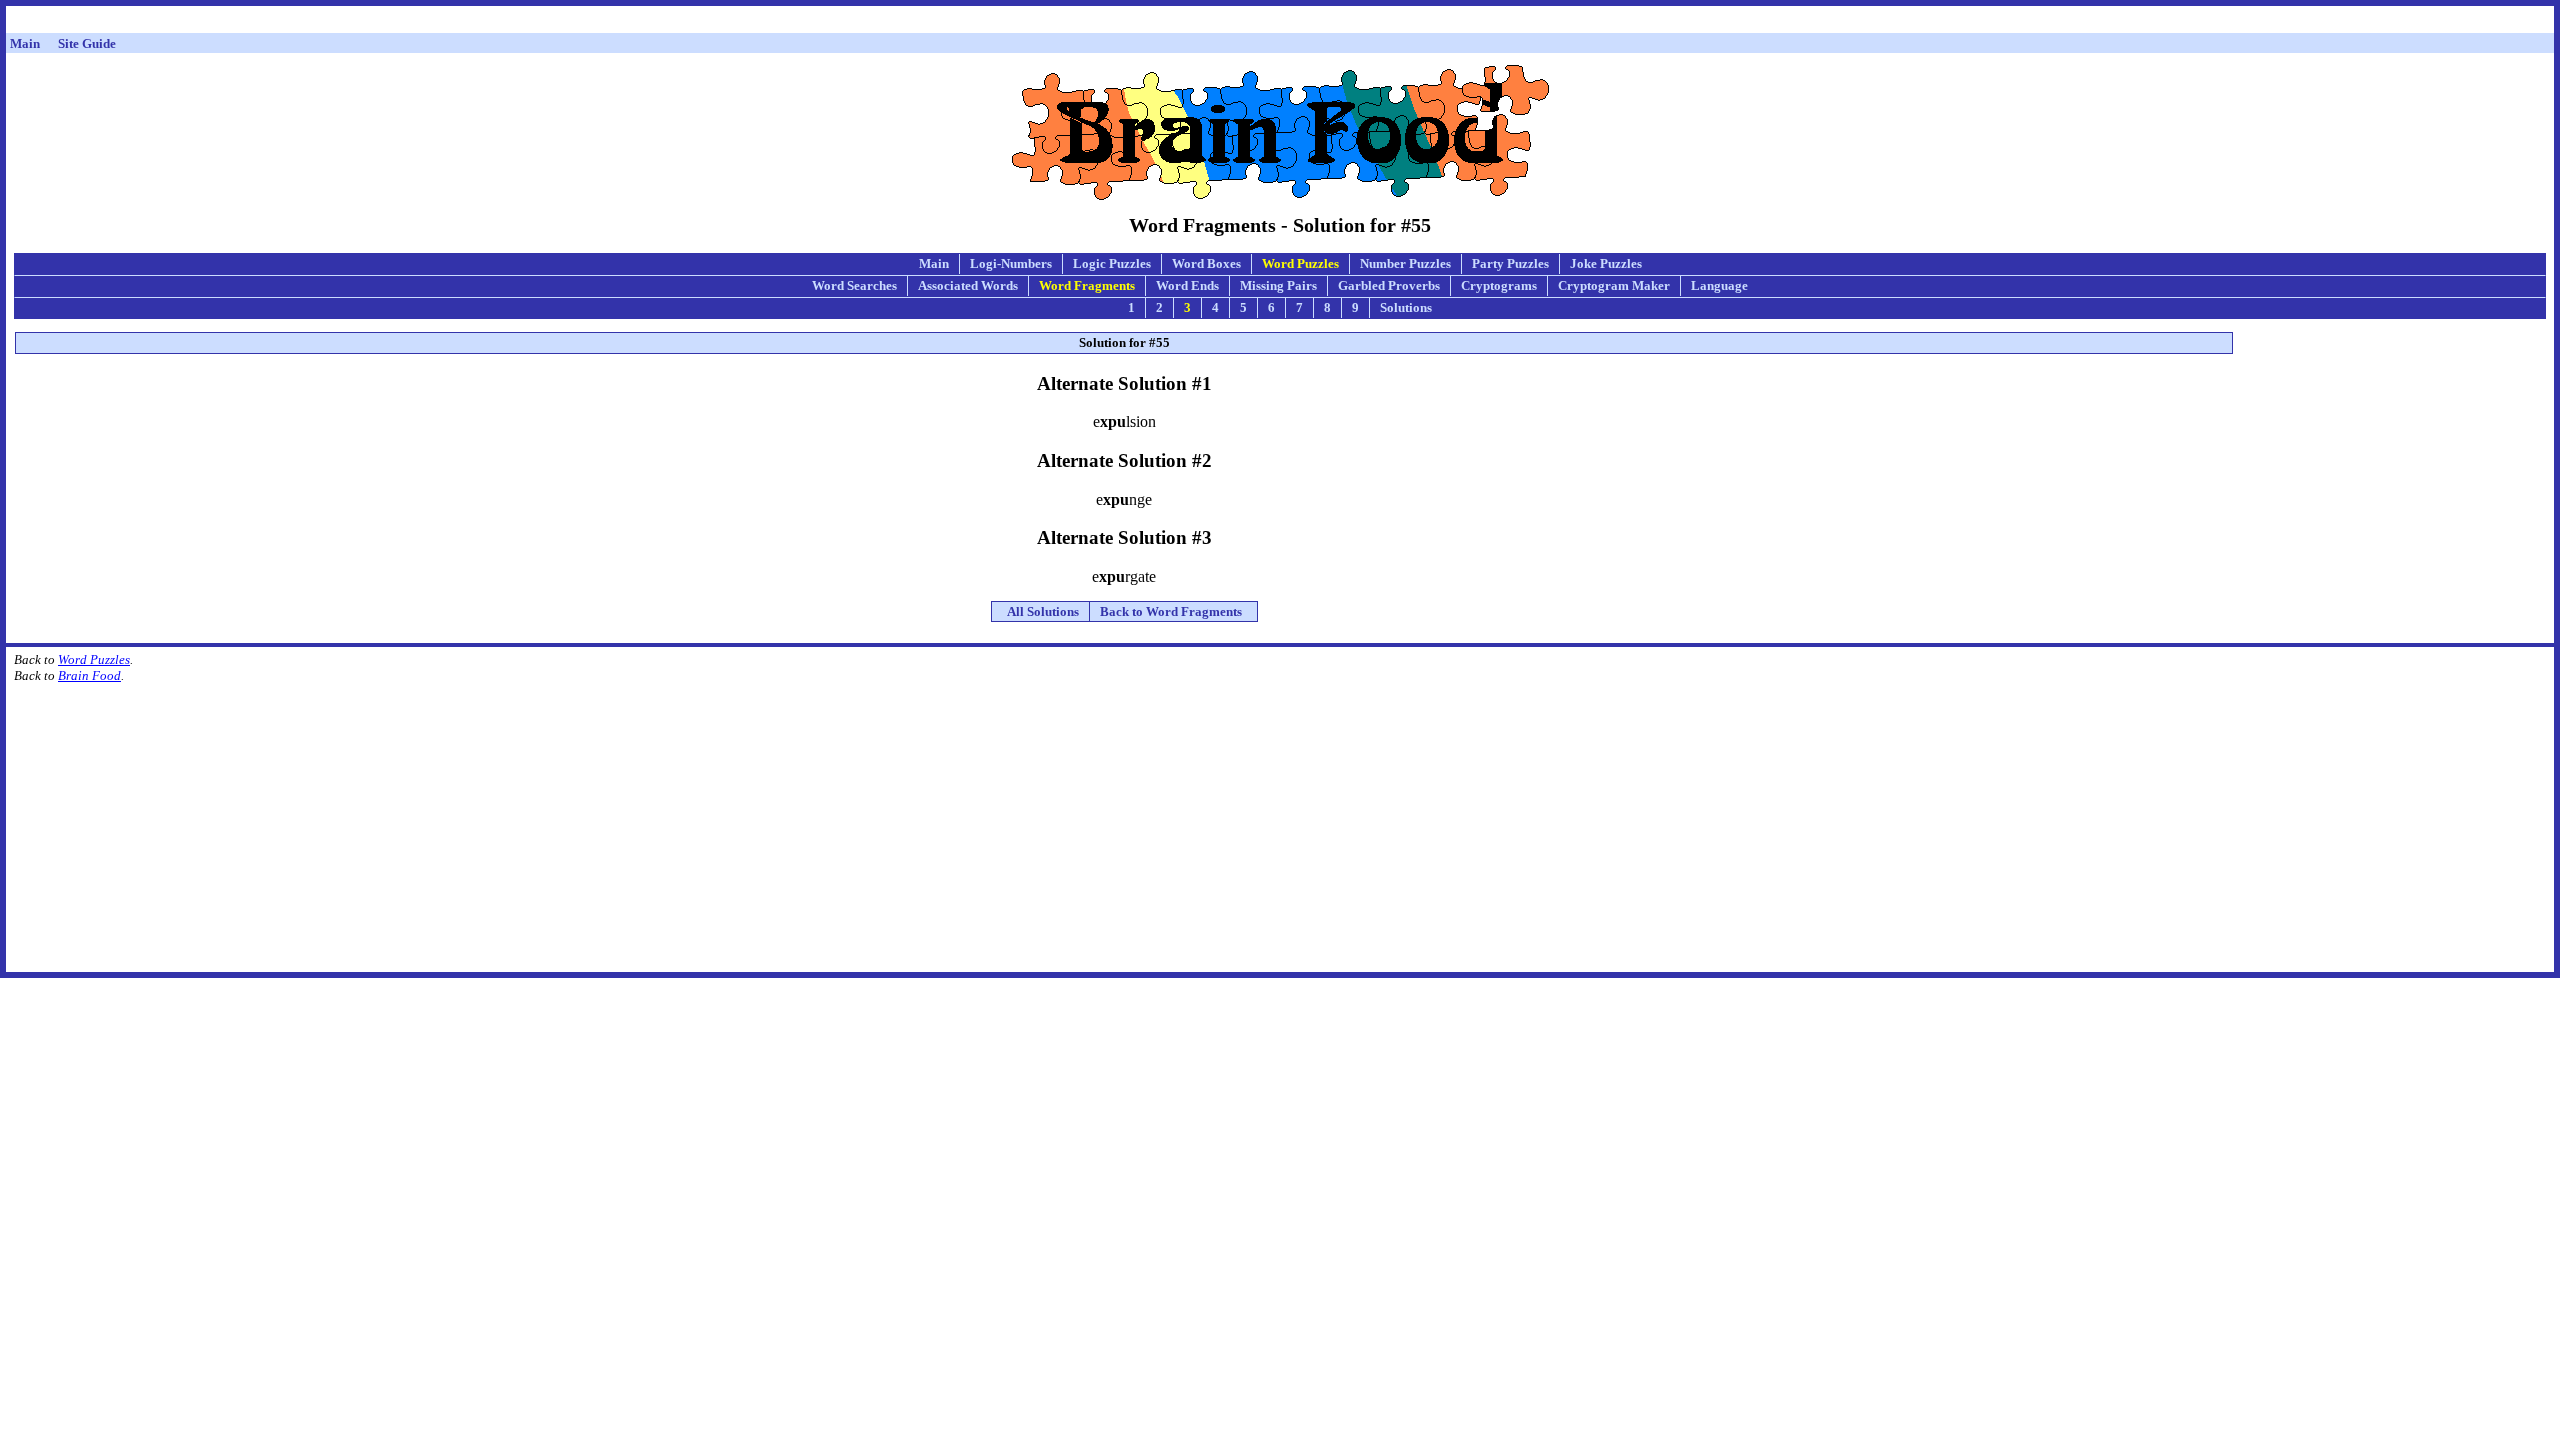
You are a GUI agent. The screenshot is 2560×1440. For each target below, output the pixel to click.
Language (1719, 285)
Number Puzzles (1405, 263)
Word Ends (1187, 285)
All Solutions (1043, 611)
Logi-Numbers (1011, 263)
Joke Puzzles (1606, 263)
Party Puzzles (1510, 263)
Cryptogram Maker (1614, 285)
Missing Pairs (1278, 285)
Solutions (1406, 307)
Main (934, 263)
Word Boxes (1206, 263)
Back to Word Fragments (1171, 611)
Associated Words (968, 285)
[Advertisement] (1280, 22)
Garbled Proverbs (1389, 285)
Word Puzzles (1300, 263)
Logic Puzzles (1112, 263)
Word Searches (854, 285)
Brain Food (89, 675)
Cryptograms (1499, 285)
